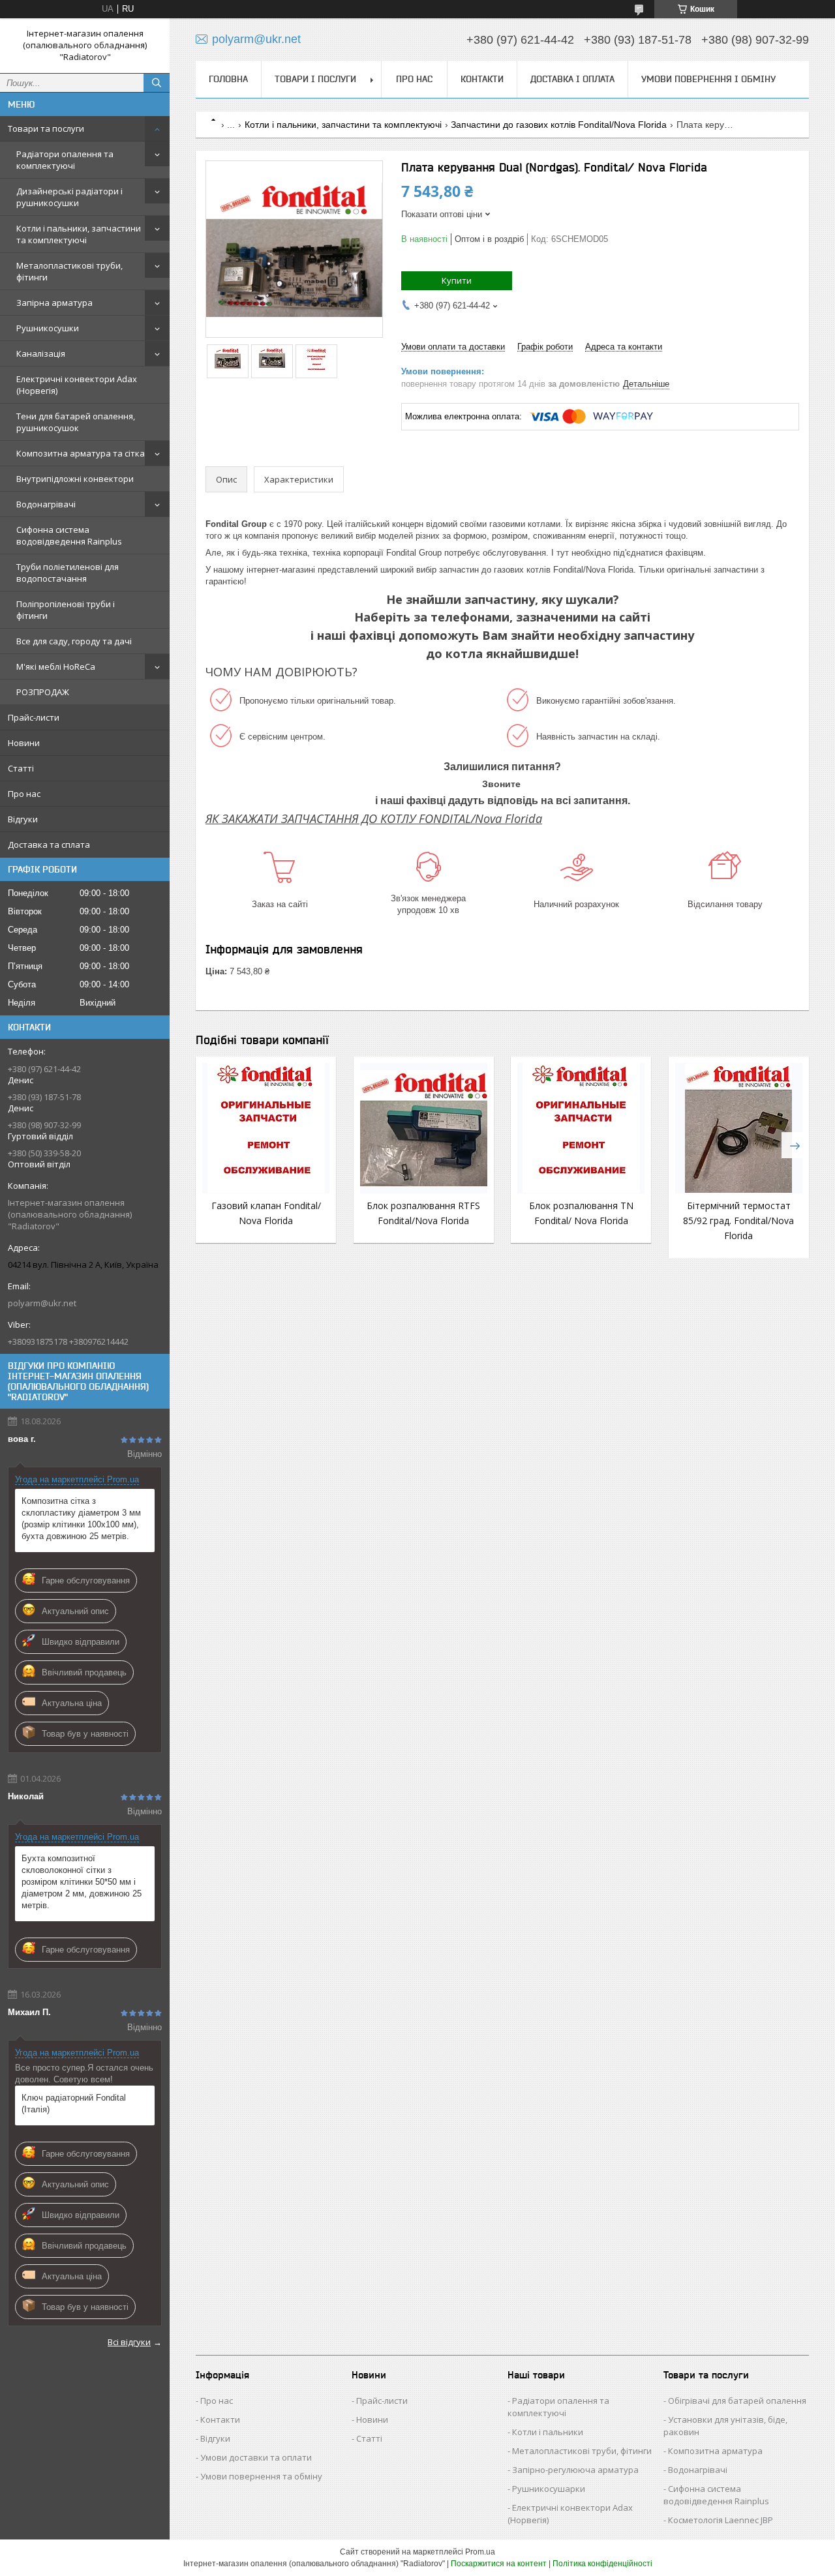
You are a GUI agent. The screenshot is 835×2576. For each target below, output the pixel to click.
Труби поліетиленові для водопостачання (68, 573)
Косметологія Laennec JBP (721, 2520)
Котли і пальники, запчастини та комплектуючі (79, 234)
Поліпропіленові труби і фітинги (66, 610)
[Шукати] (157, 83)
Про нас (24, 794)
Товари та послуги (46, 128)
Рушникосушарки (549, 2489)
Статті (21, 768)
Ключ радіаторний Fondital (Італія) (74, 2104)
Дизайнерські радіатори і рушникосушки (69, 197)
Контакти (482, 79)
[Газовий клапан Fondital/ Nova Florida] (266, 1128)
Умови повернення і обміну (708, 79)
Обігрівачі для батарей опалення (737, 2401)
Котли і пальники (548, 2432)
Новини (24, 743)
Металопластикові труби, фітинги (69, 271)
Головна (228, 79)
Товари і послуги (315, 79)
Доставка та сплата (49, 845)
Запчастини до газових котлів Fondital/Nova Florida (559, 125)
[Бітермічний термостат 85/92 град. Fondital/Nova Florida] (739, 1128)
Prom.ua (480, 2552)
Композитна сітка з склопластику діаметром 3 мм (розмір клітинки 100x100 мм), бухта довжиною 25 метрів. (81, 1519)
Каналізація (41, 353)
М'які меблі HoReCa (56, 666)
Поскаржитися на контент (499, 2564)
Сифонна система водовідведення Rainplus (69, 535)
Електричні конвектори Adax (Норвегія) (77, 385)
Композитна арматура (715, 2451)
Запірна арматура (54, 303)
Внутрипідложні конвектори (75, 479)
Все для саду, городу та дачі (74, 641)
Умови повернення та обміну (261, 2476)
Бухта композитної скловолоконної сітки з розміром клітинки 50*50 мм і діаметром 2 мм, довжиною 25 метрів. (82, 1882)
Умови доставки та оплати (256, 2457)
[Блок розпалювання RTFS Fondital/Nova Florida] (424, 1128)
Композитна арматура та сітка (81, 453)
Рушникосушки (48, 328)
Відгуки (23, 819)
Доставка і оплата (572, 79)
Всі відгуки (129, 2342)
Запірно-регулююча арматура (575, 2470)
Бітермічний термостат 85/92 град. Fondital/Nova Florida (738, 1221)
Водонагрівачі (46, 504)
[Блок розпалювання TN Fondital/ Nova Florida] (581, 1128)
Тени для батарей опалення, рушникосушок (76, 422)
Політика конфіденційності (602, 2564)
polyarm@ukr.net (42, 1303)
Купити (457, 280)
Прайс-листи (34, 717)
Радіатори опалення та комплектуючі (65, 160)
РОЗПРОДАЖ (43, 692)
